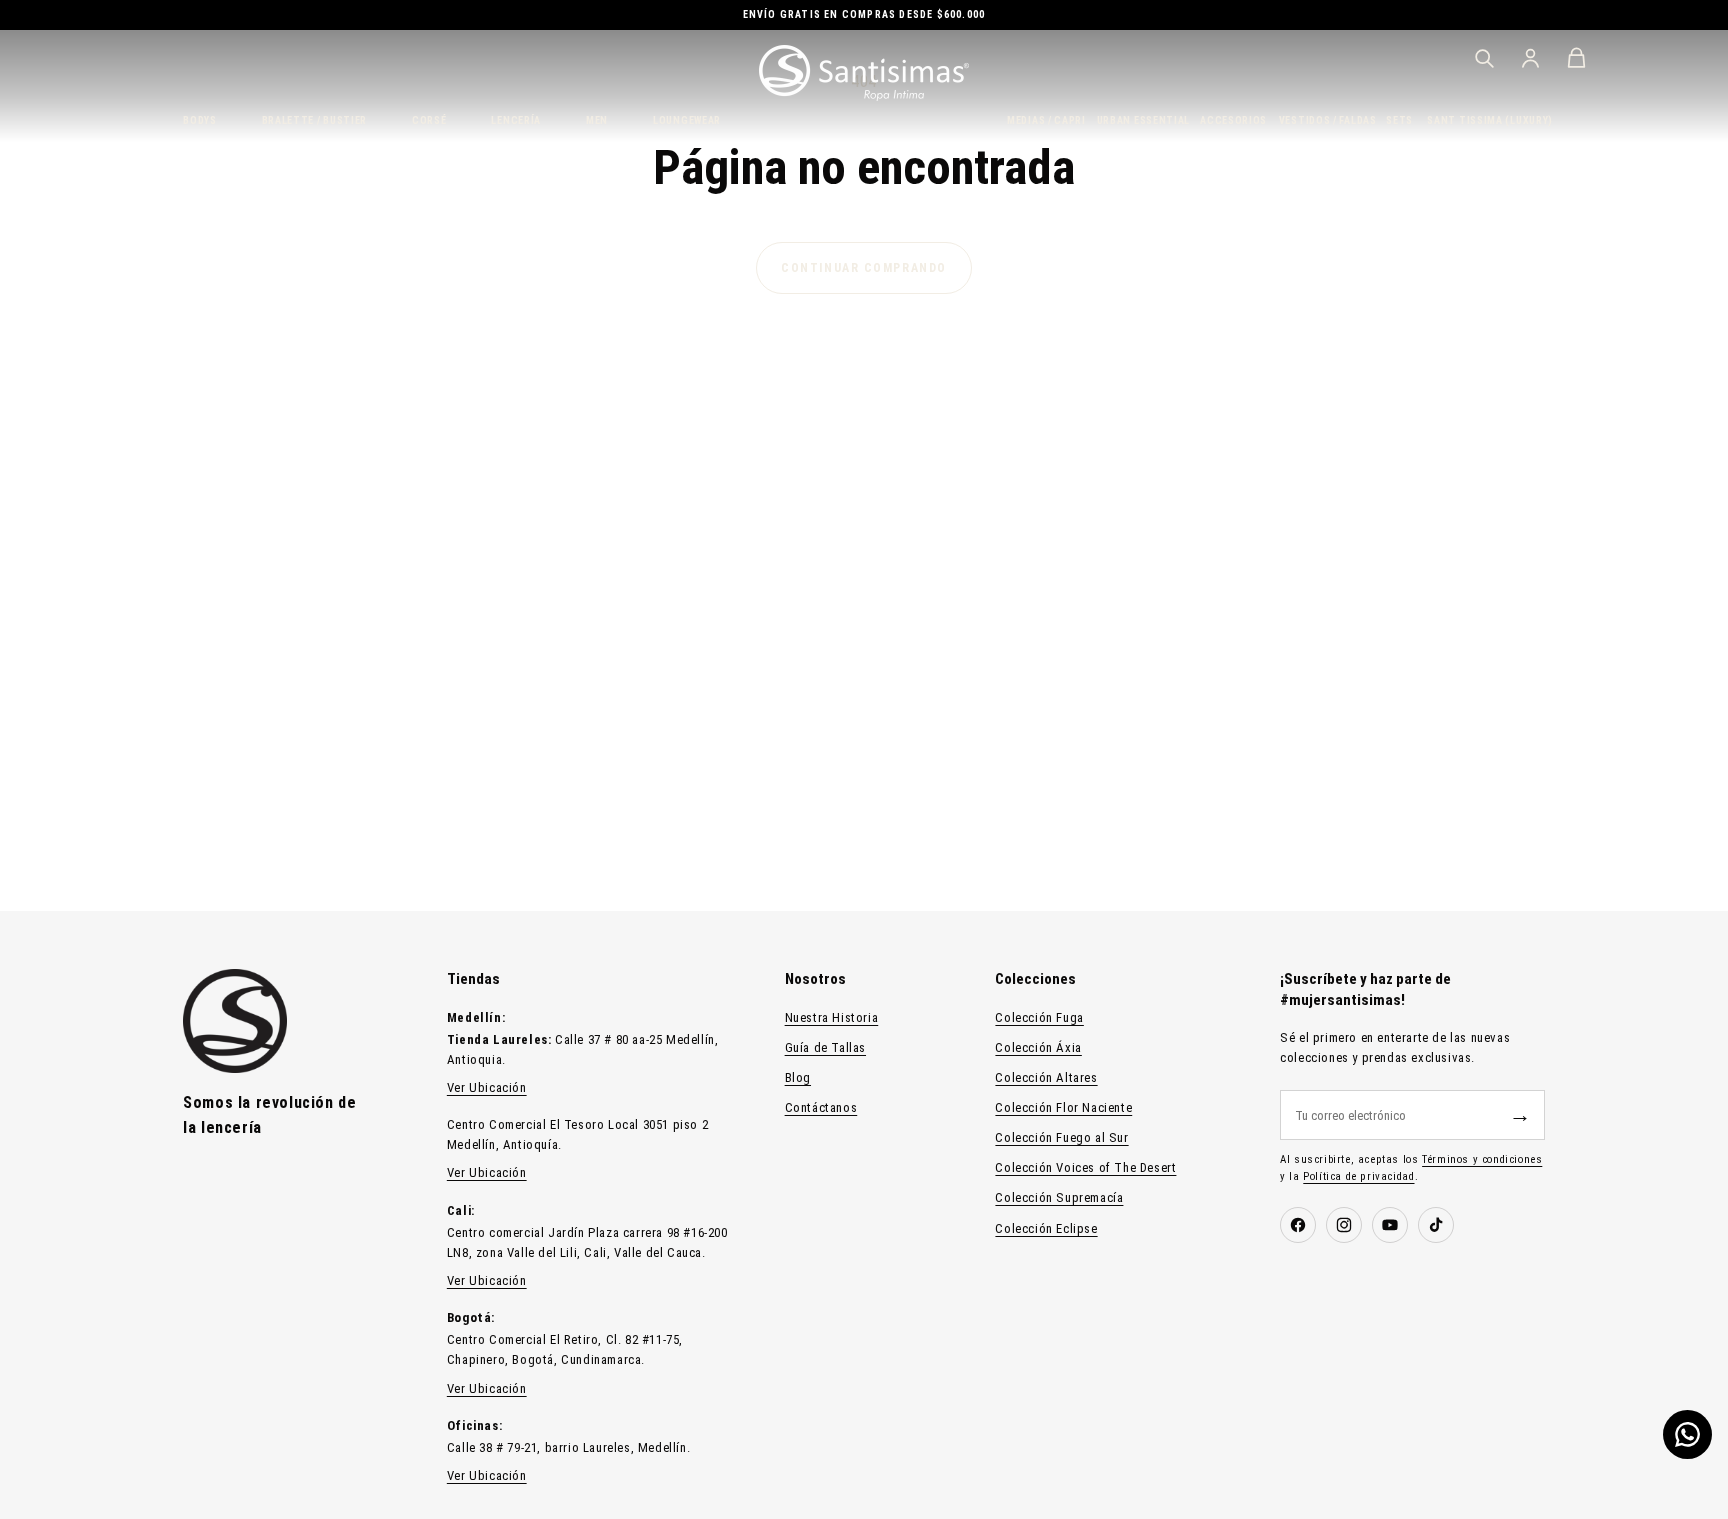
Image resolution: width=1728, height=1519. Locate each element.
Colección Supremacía (1059, 1197)
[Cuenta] (1530, 58)
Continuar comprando (864, 268)
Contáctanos (821, 1107)
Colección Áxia (1038, 1047)
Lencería (516, 120)
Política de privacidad (1358, 1176)
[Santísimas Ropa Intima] (864, 73)
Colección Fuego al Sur (1061, 1137)
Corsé (429, 120)
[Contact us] (1687, 1434)
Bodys (200, 120)
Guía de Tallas (825, 1047)
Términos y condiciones (1482, 1159)
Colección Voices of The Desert (1085, 1167)
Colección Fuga (1039, 1017)
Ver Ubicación (487, 1087)
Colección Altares (1046, 1077)
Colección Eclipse (1046, 1228)
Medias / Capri (1044, 120)
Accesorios (1231, 120)
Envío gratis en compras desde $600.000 (864, 14)
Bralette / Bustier (315, 120)
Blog (798, 1077)
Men (597, 120)
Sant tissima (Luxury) (1486, 120)
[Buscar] (1484, 58)
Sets (1398, 120)
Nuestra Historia (832, 1017)
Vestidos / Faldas (1325, 120)
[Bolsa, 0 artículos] (1576, 58)
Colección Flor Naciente (1063, 1107)
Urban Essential (1140, 120)
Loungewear (687, 120)
